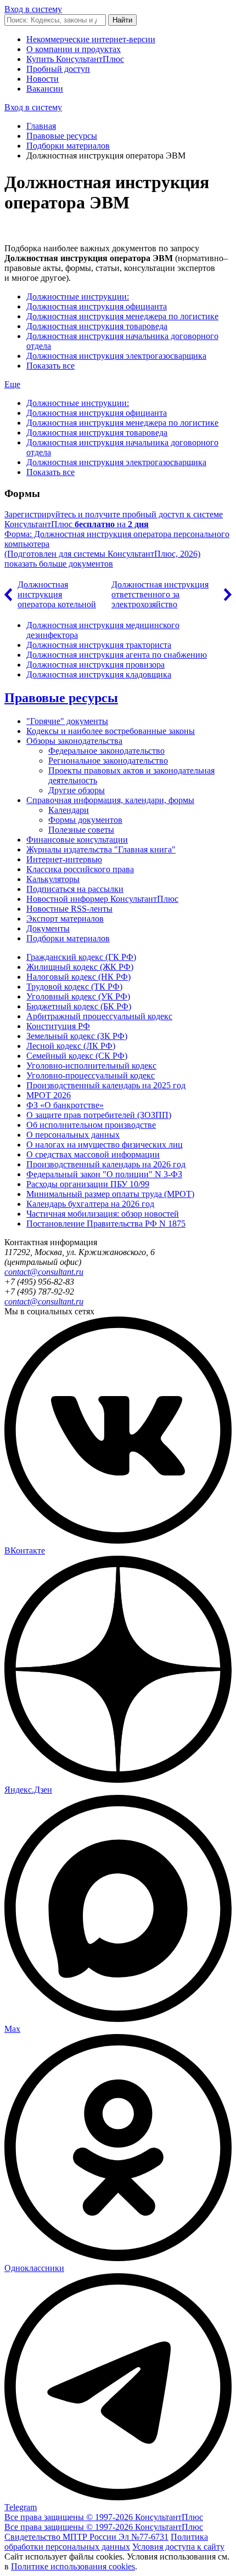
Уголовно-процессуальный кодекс (91, 1075)
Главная (41, 126)
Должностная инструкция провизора (95, 665)
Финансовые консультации (77, 840)
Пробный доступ (58, 69)
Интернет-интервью (64, 859)
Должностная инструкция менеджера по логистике (122, 316)
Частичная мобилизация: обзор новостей (103, 1214)
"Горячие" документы (67, 721)
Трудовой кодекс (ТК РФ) (74, 987)
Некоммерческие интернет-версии (91, 39)
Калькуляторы (53, 879)
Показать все (50, 366)
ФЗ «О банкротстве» (65, 1105)
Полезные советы (81, 830)
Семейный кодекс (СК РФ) (77, 1056)
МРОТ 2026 (49, 1095)
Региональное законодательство (108, 761)
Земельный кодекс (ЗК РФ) (77, 1036)
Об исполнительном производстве (91, 1125)
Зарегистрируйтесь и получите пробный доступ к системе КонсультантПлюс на (114, 519)
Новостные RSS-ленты (69, 909)
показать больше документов (59, 564)
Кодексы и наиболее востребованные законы (111, 731)
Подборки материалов (68, 146)
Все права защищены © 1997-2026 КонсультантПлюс (104, 2517)
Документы (48, 928)
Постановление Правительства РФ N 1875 (106, 1224)
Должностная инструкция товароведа (97, 326)
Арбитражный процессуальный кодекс (99, 1016)
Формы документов (85, 820)
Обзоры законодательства (74, 741)
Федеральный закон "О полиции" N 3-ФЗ (104, 1174)
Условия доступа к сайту (178, 2547)
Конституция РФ (58, 1026)
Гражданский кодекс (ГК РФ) (81, 957)
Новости (43, 79)
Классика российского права (80, 869)
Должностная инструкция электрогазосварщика (116, 356)
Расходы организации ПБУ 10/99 (88, 1184)
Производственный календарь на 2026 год (106, 1164)
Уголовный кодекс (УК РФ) (78, 996)
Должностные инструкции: (78, 296)
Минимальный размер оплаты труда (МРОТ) (110, 1194)
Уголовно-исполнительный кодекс (91, 1066)
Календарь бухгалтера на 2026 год (90, 1204)
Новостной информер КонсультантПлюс (102, 899)
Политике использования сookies (73, 2566)
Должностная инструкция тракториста (99, 645)
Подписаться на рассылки (75, 889)
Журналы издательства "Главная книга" (101, 849)
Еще (12, 384)
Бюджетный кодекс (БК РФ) (79, 1006)
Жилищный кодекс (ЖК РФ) (80, 967)
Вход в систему (33, 9)
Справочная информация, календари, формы (110, 800)
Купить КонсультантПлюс (75, 59)
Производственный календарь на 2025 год (106, 1085)
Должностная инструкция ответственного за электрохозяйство (160, 594)
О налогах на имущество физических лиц (105, 1145)
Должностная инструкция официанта (97, 306)
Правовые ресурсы (62, 136)
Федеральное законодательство (106, 751)
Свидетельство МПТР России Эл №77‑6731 (86, 2537)
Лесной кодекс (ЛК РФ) (71, 1046)
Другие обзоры (77, 790)
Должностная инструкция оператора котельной (57, 594)
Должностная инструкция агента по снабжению (117, 655)
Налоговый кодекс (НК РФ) (78, 977)
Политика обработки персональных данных (106, 2542)
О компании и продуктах (74, 49)
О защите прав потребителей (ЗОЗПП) (99, 1115)
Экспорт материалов (65, 919)
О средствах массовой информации (93, 1154)
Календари (69, 810)
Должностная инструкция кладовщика (99, 674)
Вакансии (45, 89)
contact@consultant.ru (44, 1272)
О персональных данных (73, 1135)
